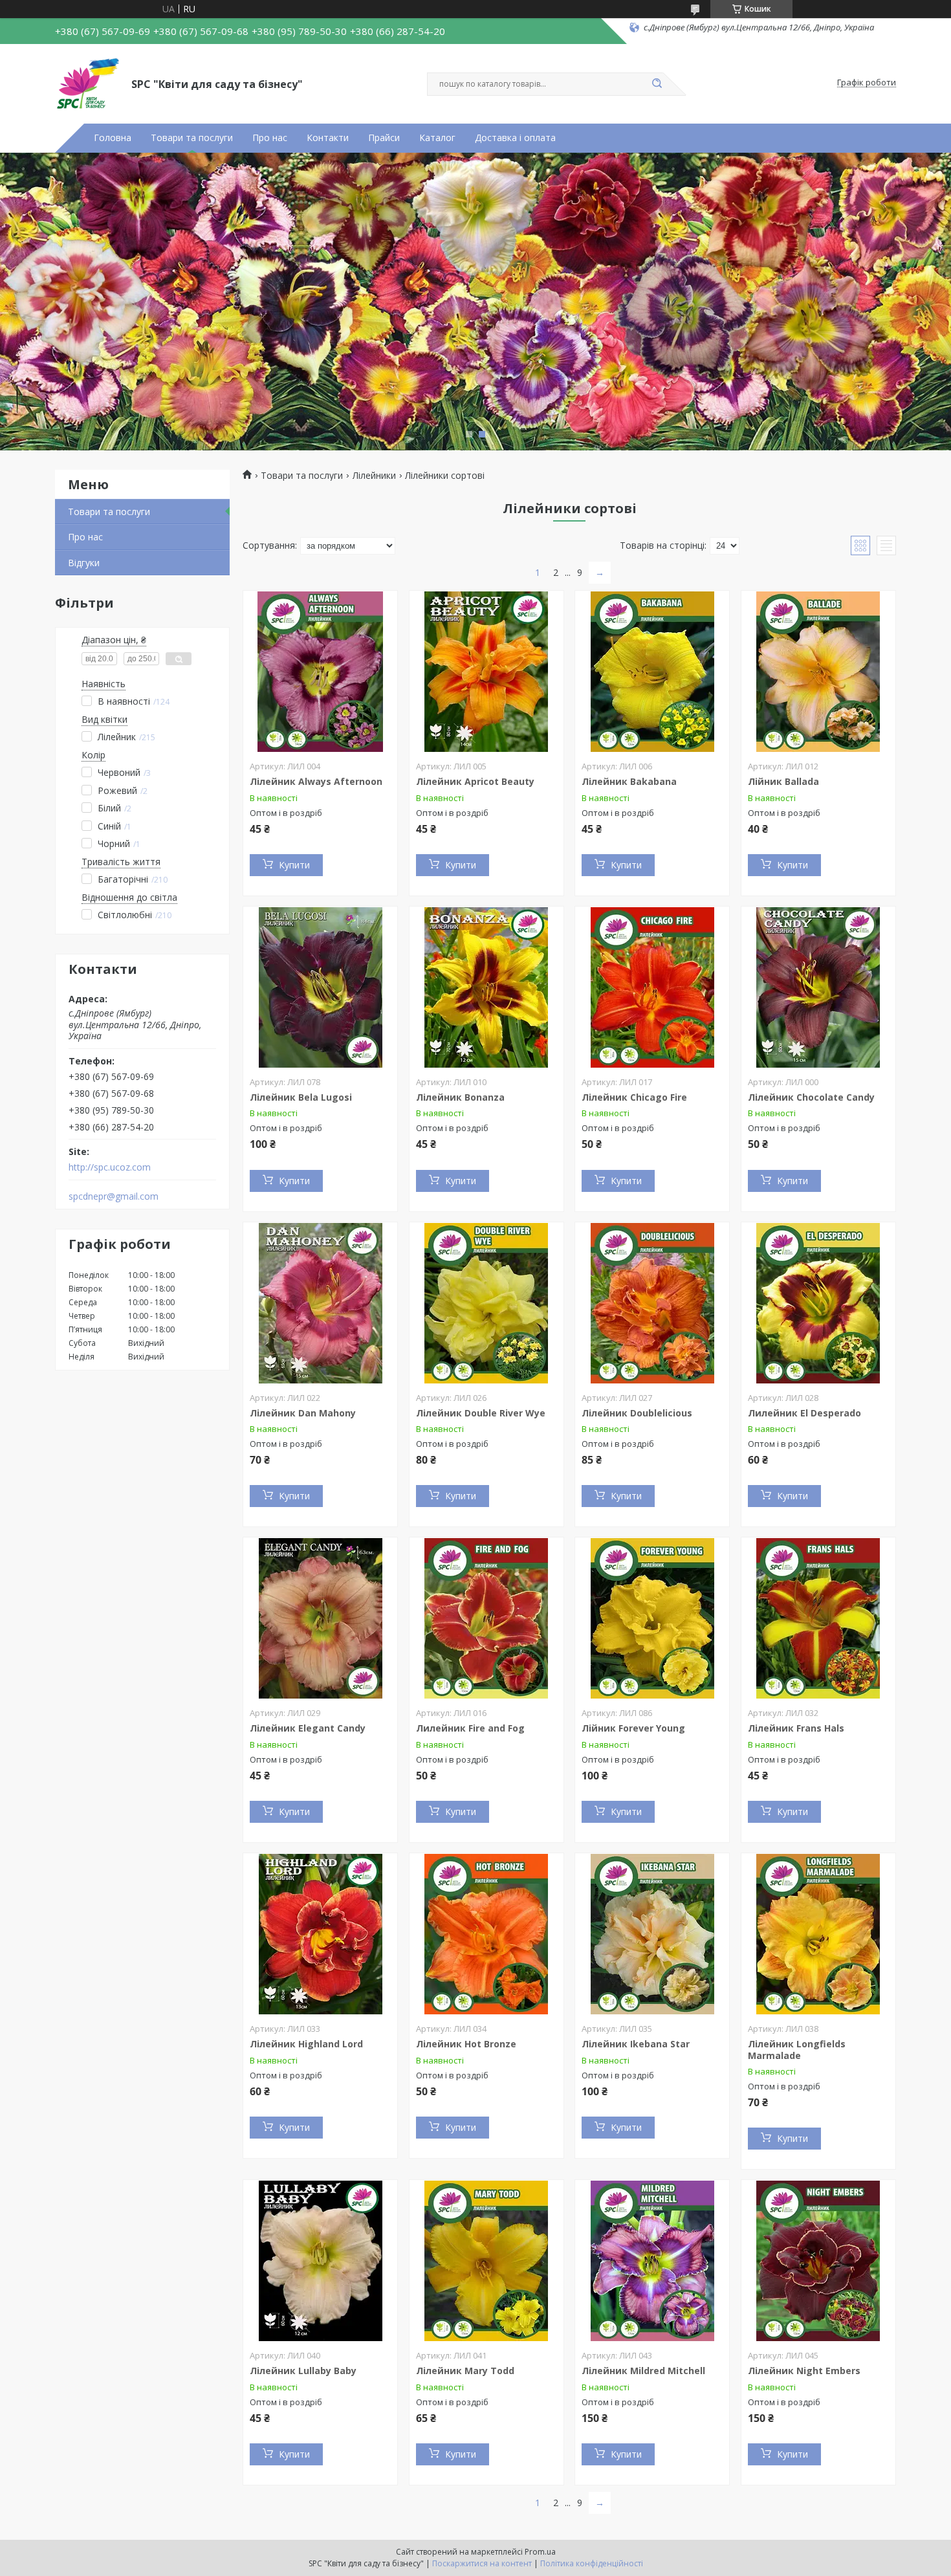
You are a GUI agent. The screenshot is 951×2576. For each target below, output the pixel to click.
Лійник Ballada (783, 781)
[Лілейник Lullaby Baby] (320, 2261)
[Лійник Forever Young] (652, 1618)
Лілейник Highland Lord (306, 2044)
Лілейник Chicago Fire (634, 1097)
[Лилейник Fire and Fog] (486, 1618)
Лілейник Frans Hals (796, 1728)
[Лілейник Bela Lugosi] (320, 987)
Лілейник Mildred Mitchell (643, 2371)
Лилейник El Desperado (804, 1413)
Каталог (437, 138)
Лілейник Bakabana (629, 781)
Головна (113, 138)
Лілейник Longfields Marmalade (797, 2050)
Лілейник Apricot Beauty (475, 781)
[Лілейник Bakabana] (652, 672)
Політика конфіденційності (592, 2563)
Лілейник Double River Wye (481, 1413)
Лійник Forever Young (633, 1728)
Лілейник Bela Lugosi (301, 1097)
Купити (294, 865)
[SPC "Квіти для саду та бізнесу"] (87, 83)
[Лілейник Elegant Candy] (320, 1618)
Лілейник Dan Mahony (303, 1413)
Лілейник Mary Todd (465, 2371)
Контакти (328, 138)
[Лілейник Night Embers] (818, 2261)
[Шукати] (657, 84)
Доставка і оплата (515, 138)
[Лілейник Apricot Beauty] (486, 672)
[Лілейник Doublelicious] (652, 1303)
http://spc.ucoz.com (110, 1167)
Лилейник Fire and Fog (470, 1728)
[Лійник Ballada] (818, 672)
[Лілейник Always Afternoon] (320, 672)
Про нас (270, 138)
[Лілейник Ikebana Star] (652, 1934)
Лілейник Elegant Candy (308, 1728)
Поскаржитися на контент (482, 2563)
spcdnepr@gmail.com (114, 1196)
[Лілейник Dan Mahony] (320, 1303)
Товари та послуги (192, 138)
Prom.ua (540, 2552)
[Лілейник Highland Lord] (320, 1934)
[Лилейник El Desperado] (818, 1303)
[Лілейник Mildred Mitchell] (652, 2261)
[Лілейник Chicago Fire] (652, 987)
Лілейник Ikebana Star (636, 2044)
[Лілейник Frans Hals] (818, 1618)
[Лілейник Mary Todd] (486, 2261)
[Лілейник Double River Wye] (486, 1303)
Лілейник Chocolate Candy (811, 1097)
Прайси (384, 138)
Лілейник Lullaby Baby (303, 2371)
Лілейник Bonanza (460, 1097)
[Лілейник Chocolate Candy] (818, 987)
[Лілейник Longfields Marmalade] (818, 1934)
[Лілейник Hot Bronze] (486, 1934)
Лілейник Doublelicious (637, 1413)
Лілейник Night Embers (804, 2371)
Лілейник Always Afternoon (316, 781)
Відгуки (84, 563)
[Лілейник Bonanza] (486, 987)
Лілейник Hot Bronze (466, 2044)
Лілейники (374, 476)
